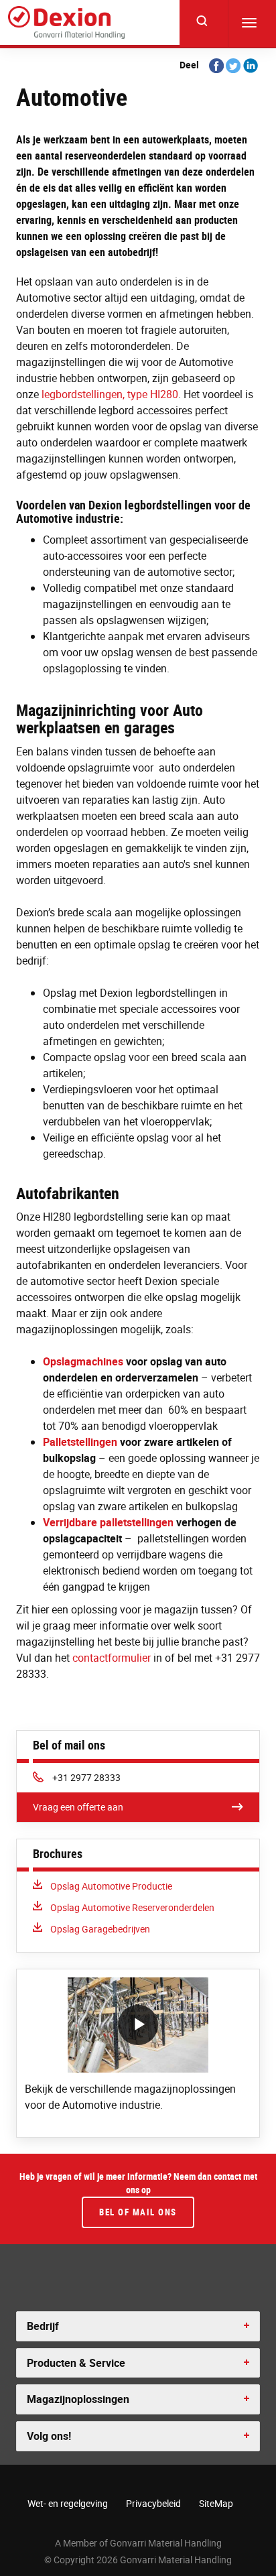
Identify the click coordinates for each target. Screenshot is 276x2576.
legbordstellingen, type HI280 (110, 394)
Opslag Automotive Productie (111, 1886)
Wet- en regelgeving (68, 2503)
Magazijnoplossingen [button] (78, 2399)
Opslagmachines (83, 1361)
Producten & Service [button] (76, 2363)
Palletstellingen (80, 1442)
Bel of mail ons (138, 2212)
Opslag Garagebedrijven (100, 1929)
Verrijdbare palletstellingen (108, 1522)
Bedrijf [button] (43, 2326)
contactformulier (112, 1658)
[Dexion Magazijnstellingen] (66, 23)
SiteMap (216, 2503)
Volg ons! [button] (49, 2436)
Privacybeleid (153, 2503)
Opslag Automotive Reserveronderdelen (132, 1907)
